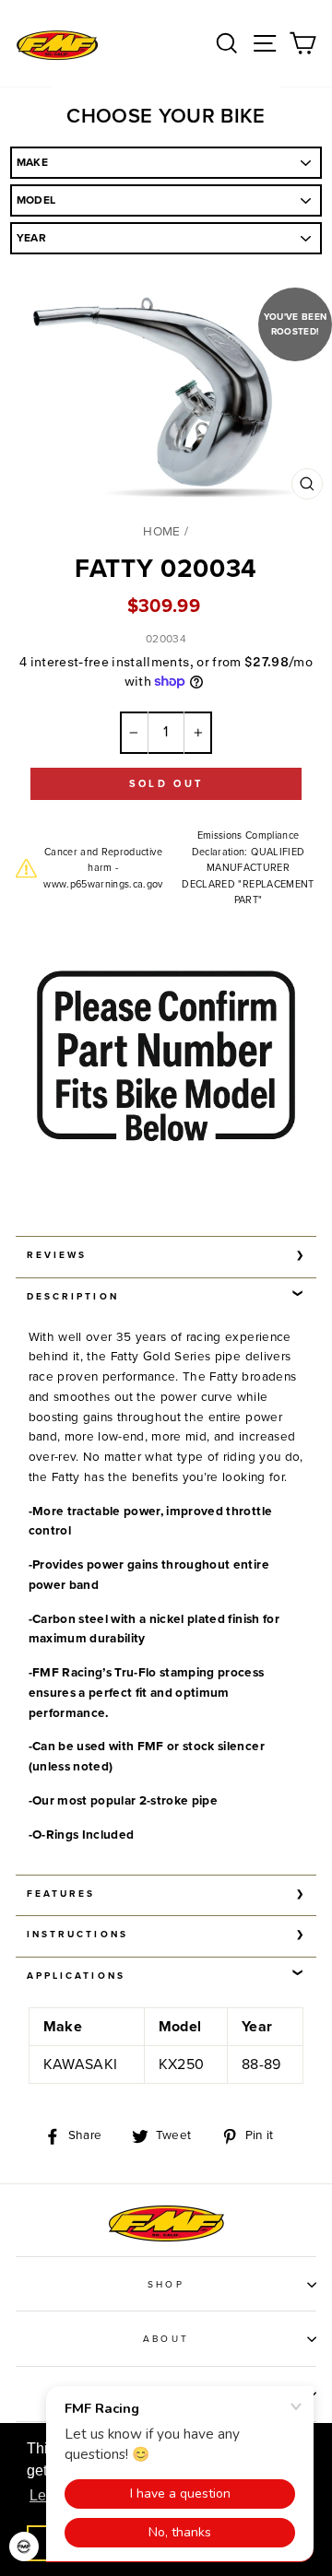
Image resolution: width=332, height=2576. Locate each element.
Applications (76, 1976)
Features (61, 1894)
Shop (166, 2285)
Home (161, 532)
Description (73, 1297)
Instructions (77, 1935)
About (166, 2339)
